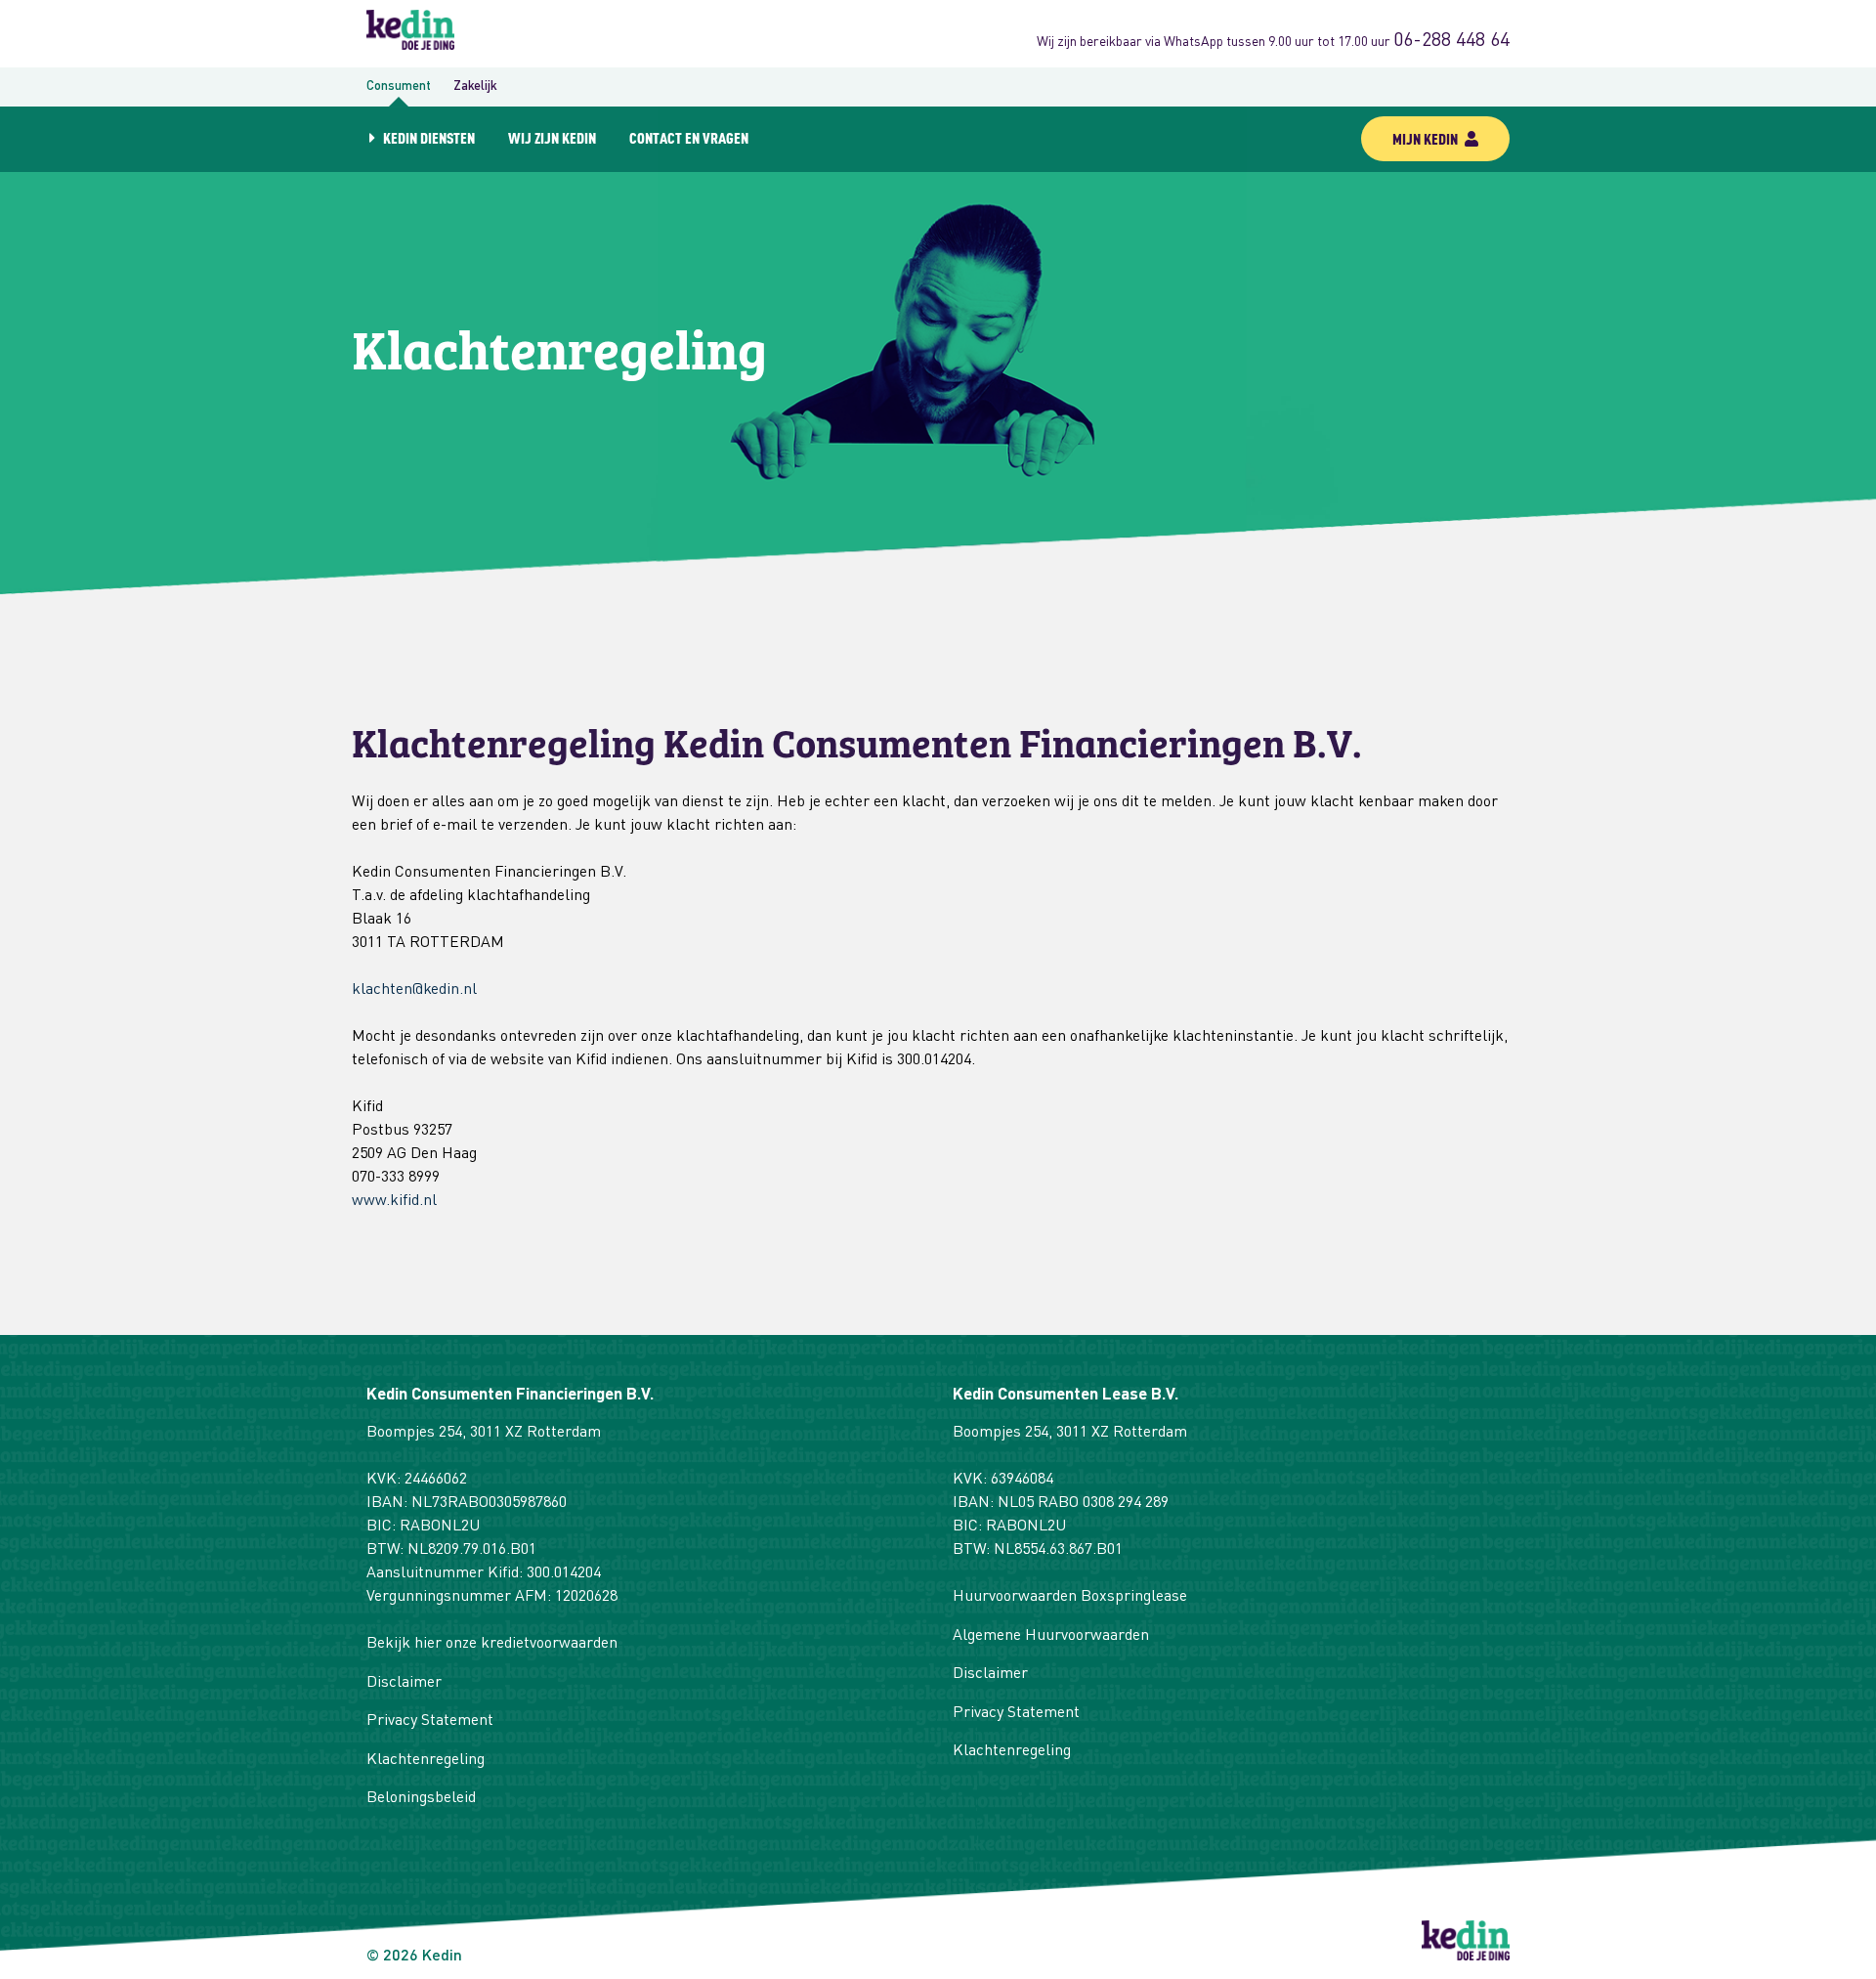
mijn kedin (1427, 138)
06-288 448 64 (1451, 41)
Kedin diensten (429, 137)
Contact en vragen (689, 137)
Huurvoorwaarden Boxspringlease (1070, 1597)
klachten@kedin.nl (414, 990)
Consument (399, 86)
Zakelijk (475, 86)
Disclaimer (404, 1683)
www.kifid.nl (394, 1201)
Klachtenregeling (426, 1760)
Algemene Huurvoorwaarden (1051, 1636)
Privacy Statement (430, 1721)
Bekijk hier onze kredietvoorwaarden (492, 1644)
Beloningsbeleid (421, 1798)
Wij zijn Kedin (552, 137)
